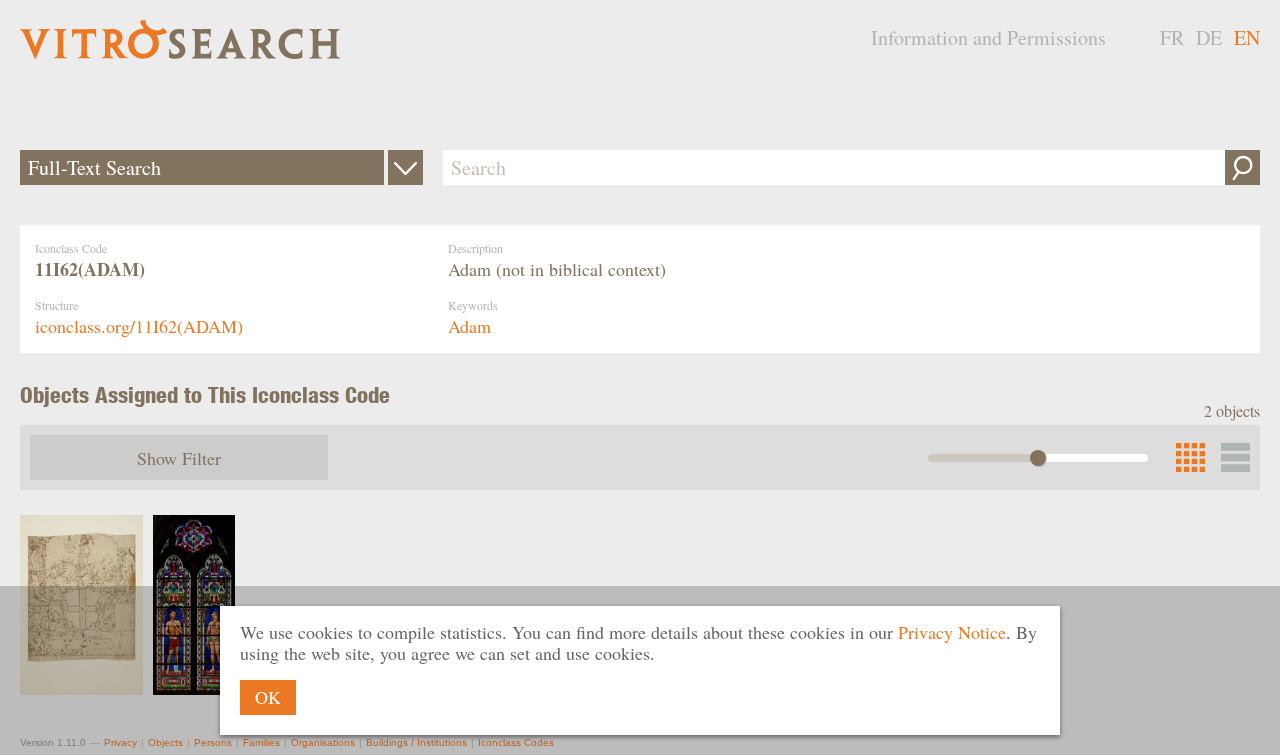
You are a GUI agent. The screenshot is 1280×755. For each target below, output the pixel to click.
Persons (213, 742)
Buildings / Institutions (416, 742)
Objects (165, 742)
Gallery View (1235, 457)
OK (268, 697)
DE (1209, 37)
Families (261, 742)
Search (1242, 167)
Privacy (120, 742)
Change (405, 167)
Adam (469, 326)
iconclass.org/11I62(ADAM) (139, 326)
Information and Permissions (988, 37)
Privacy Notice (952, 632)
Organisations (323, 742)
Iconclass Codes (516, 742)
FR (1172, 37)
